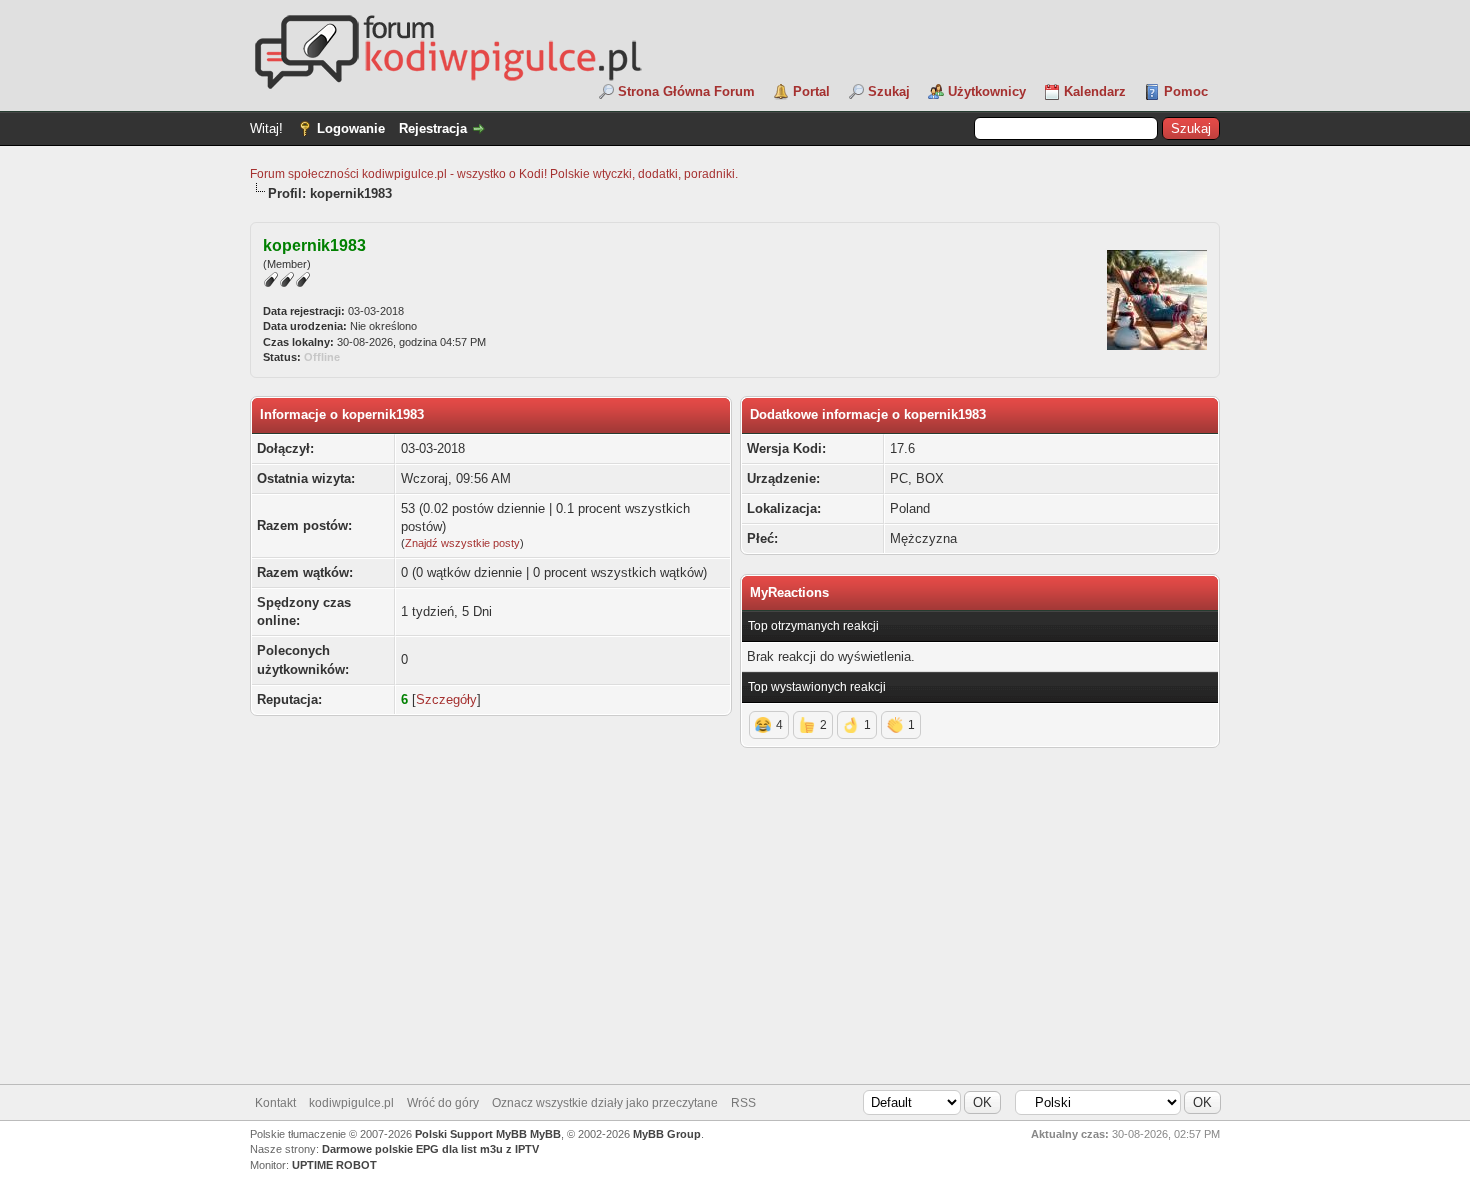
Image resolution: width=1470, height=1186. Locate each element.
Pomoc (1186, 91)
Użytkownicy (987, 91)
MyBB (545, 1134)
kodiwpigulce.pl (351, 1103)
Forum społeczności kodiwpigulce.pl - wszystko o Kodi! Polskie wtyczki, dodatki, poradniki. (494, 174)
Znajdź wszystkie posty (462, 543)
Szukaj (889, 91)
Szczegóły (446, 699)
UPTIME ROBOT (334, 1165)
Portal (811, 91)
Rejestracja (433, 128)
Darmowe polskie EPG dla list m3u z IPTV (430, 1149)
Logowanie (351, 128)
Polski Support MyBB (471, 1134)
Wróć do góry (443, 1103)
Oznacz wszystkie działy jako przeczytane (605, 1103)
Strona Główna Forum (686, 91)
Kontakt (275, 1103)
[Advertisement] (735, 924)
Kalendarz (1095, 91)
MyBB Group (667, 1134)
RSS (743, 1103)
